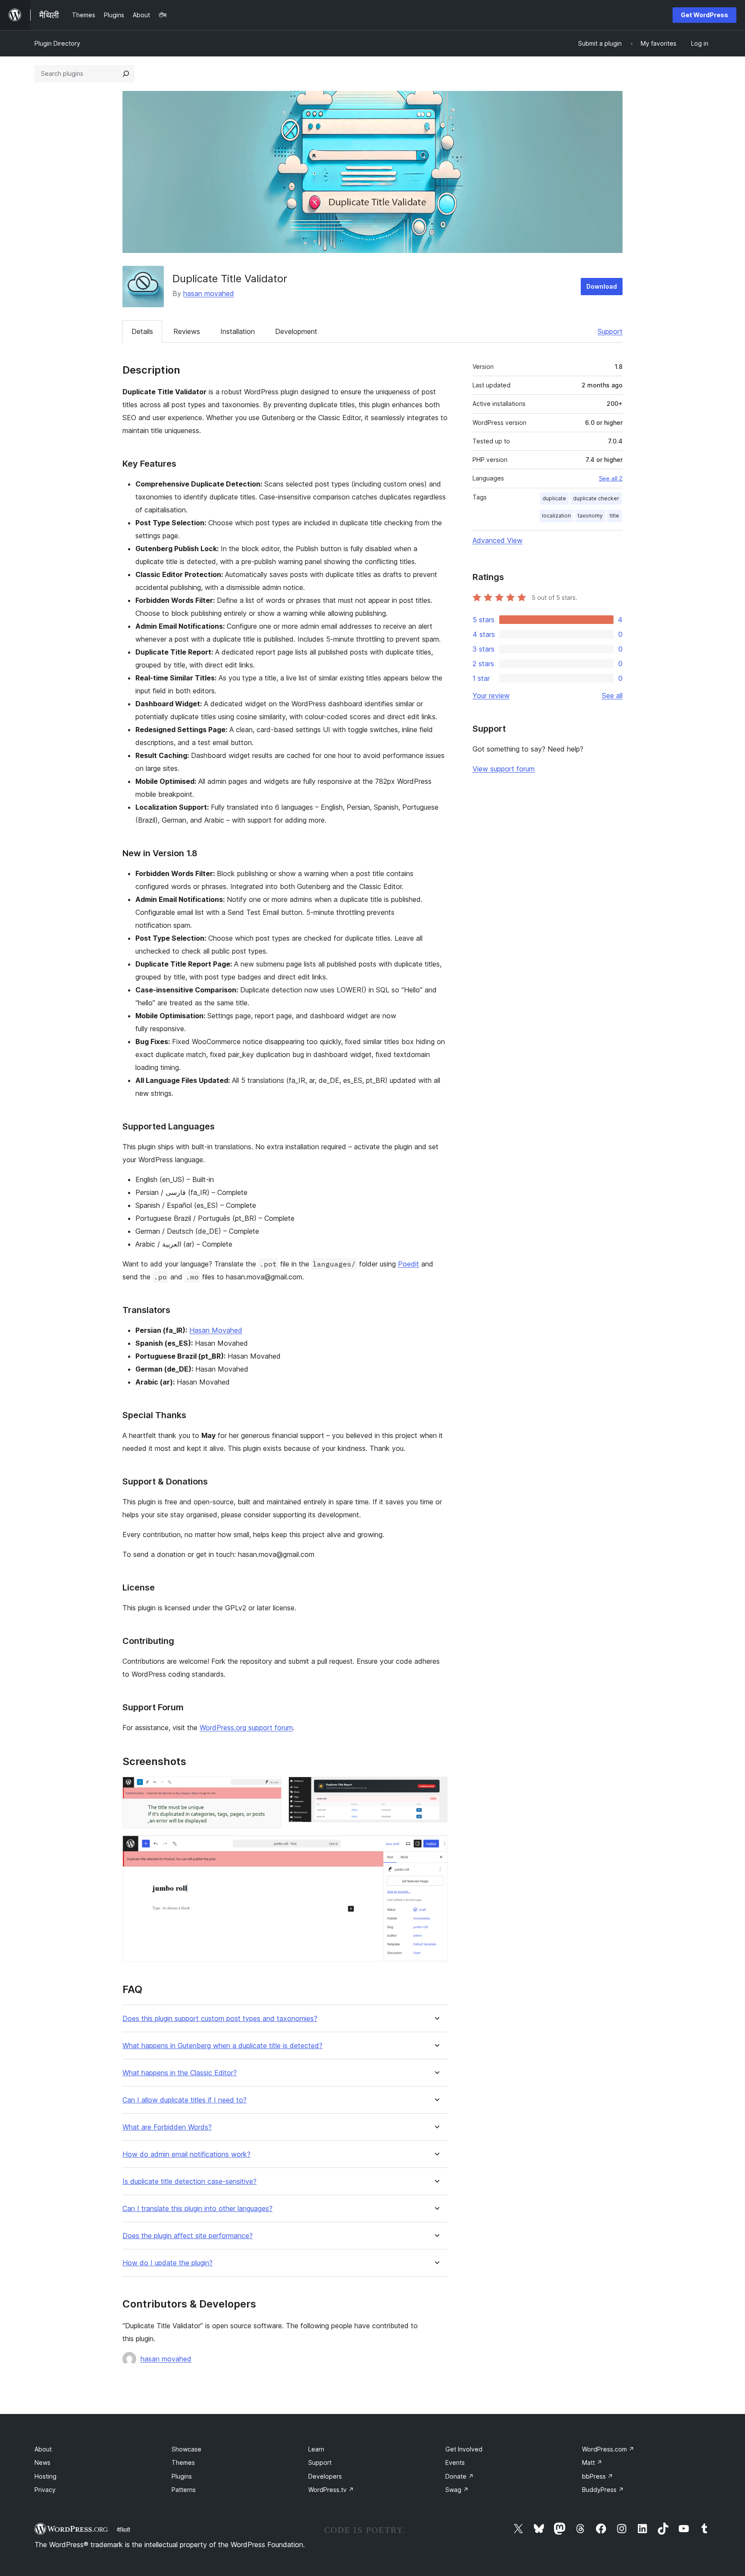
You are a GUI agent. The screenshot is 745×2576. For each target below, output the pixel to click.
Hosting (45, 2476)
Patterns (184, 2490)
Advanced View (498, 540)
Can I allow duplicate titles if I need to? (185, 2100)
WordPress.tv (331, 2490)
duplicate (554, 498)
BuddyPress (603, 2490)
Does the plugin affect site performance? (188, 2236)
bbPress (598, 2476)
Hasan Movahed (216, 1330)
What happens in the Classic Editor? (180, 2073)
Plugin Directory (57, 43)
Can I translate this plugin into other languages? (197, 2209)
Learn (316, 2449)
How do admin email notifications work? (186, 2154)
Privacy (45, 2490)
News (42, 2462)
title (614, 516)
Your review (491, 695)
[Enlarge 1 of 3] (270, 1788)
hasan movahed (209, 293)
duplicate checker (596, 498)
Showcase (186, 2449)
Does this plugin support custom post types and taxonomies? (220, 2019)
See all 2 (611, 478)
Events (455, 2462)
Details (142, 331)
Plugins (182, 2476)
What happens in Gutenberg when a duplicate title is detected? (222, 2046)
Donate (460, 2476)
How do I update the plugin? (167, 2263)
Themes (183, 2462)
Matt (592, 2462)
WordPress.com (608, 2449)
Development (296, 331)
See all (612, 695)
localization (556, 516)
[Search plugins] (126, 74)
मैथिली (124, 2530)
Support (610, 331)
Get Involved (464, 2449)
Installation (238, 331)
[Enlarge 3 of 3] (436, 1847)
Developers (325, 2476)
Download (602, 286)
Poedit (408, 1264)
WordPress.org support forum (246, 1728)
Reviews (187, 331)
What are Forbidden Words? (167, 2127)
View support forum (504, 769)
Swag (457, 2490)
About (43, 2449)
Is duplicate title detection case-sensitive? (189, 2181)
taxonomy (590, 516)
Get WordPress (704, 15)
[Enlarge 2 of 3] (436, 1788)
